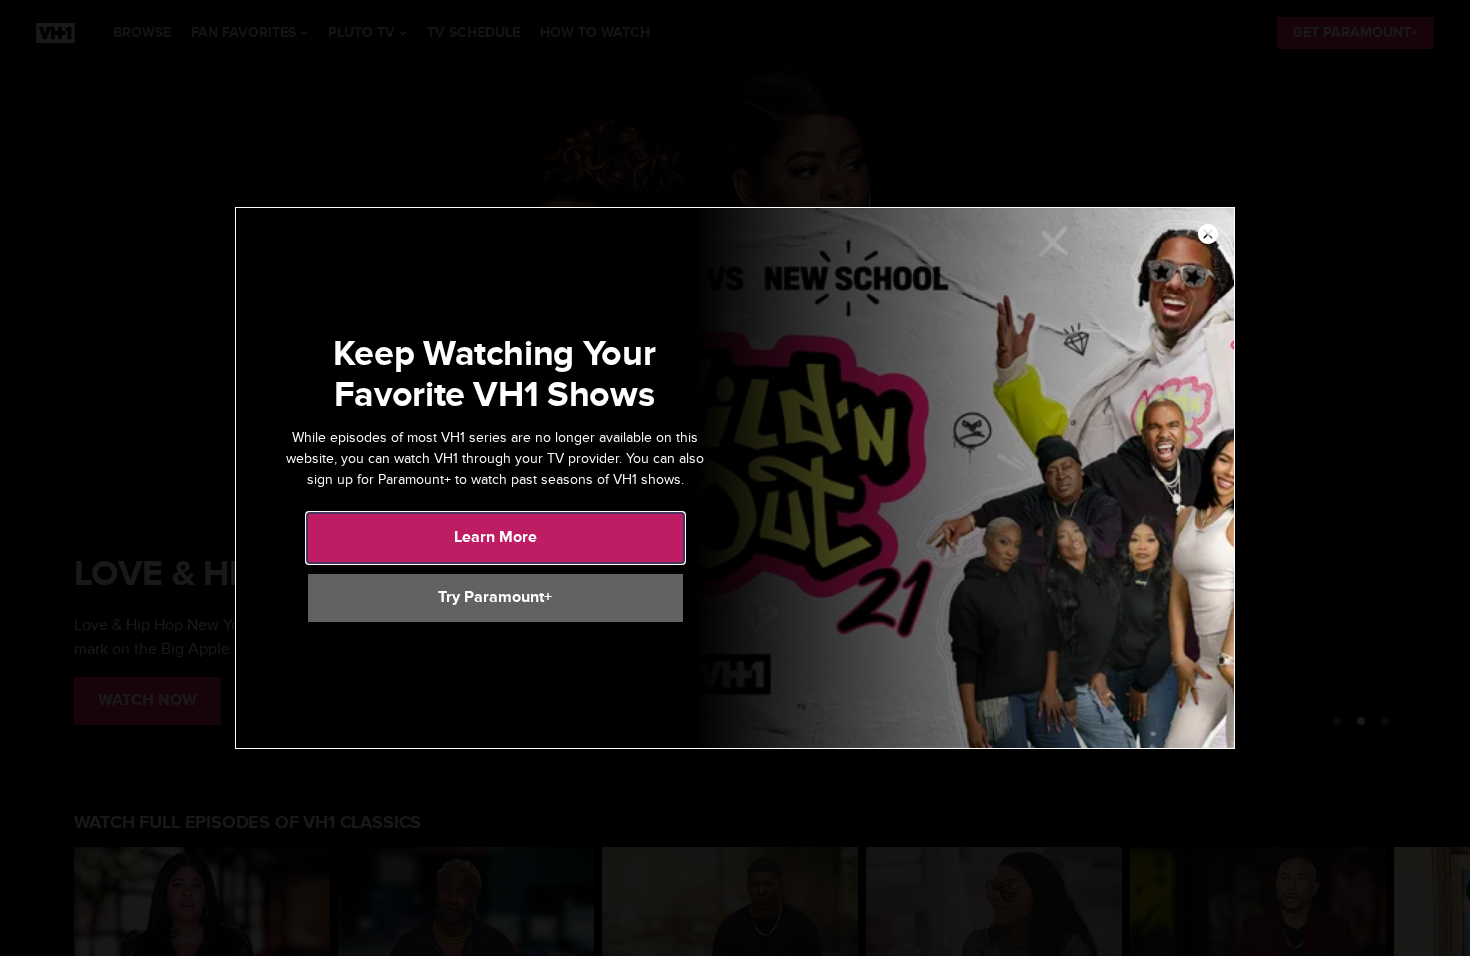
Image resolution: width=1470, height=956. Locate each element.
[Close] (1208, 235)
